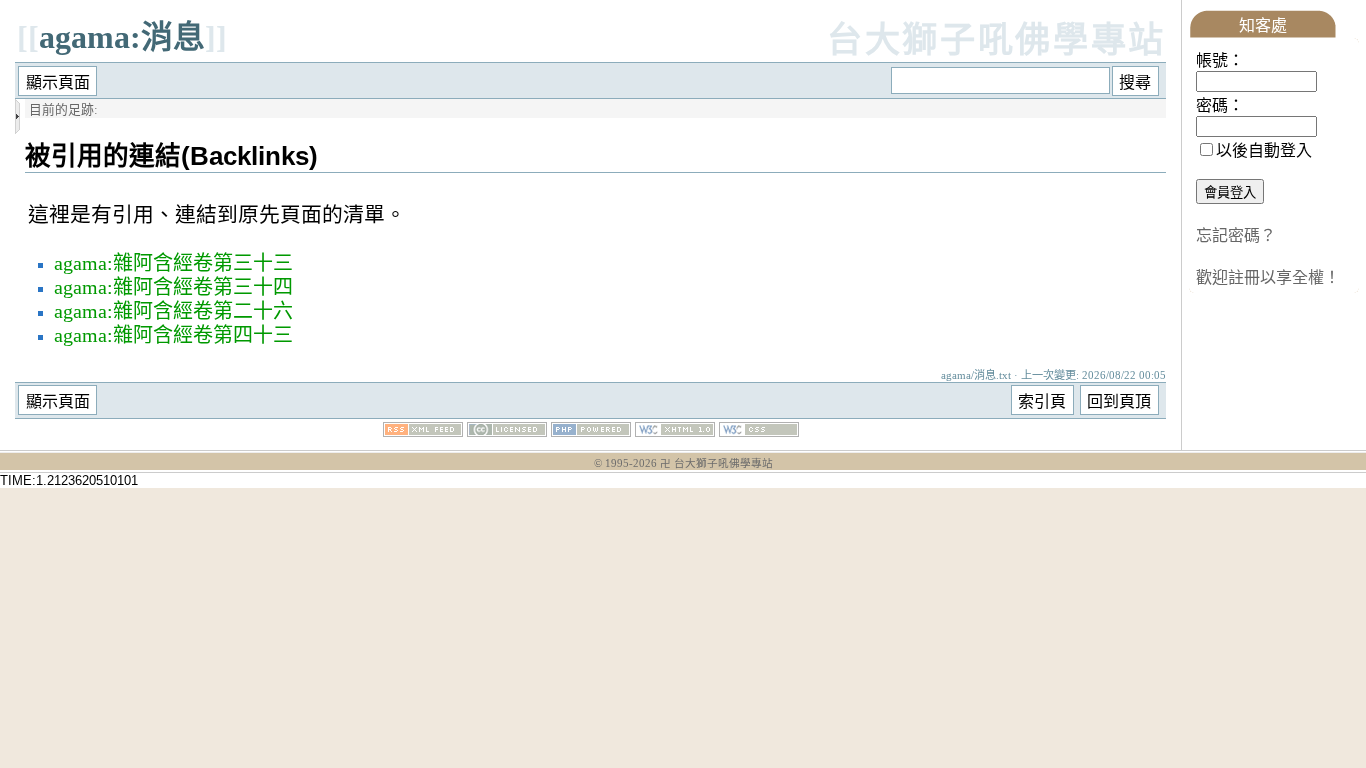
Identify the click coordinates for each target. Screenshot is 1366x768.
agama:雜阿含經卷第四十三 (173, 335)
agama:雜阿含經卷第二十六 (173, 311)
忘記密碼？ (1236, 235)
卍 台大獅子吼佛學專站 (716, 463)
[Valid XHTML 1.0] (675, 431)
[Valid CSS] (759, 431)
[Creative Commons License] (507, 431)
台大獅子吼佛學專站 (996, 40)
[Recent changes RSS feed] (423, 431)
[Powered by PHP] (591, 431)
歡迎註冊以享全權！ (1268, 277)
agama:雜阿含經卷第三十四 (173, 287)
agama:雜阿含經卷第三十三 (173, 263)
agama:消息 (122, 37)
